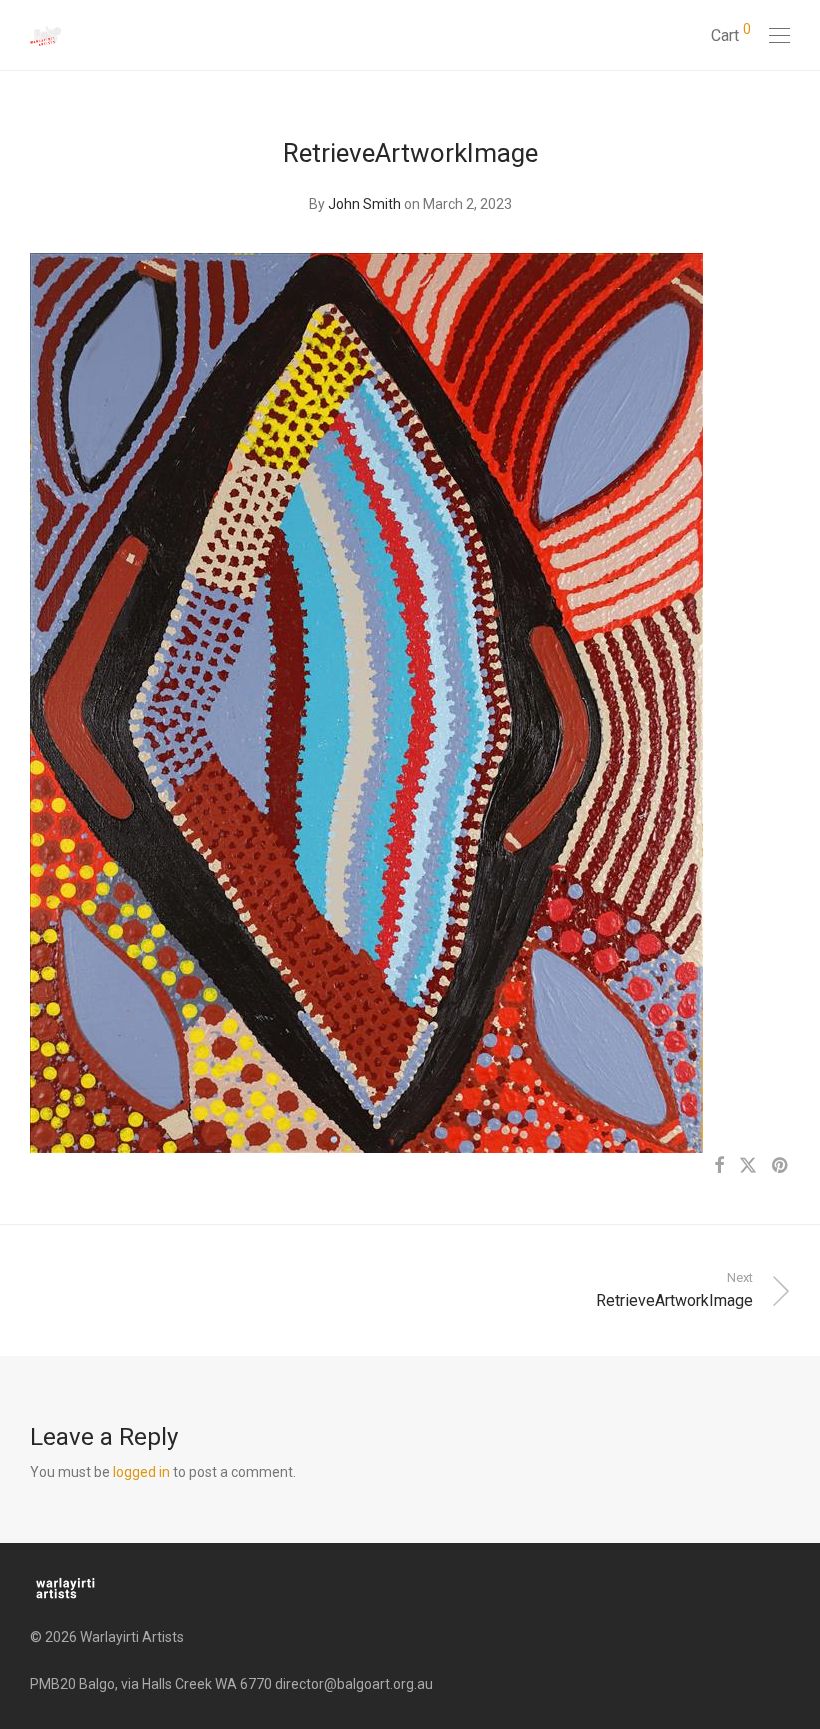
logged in (141, 1472)
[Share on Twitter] (748, 1166)
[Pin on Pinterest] (781, 1166)
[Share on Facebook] (719, 1166)
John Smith (364, 204)
